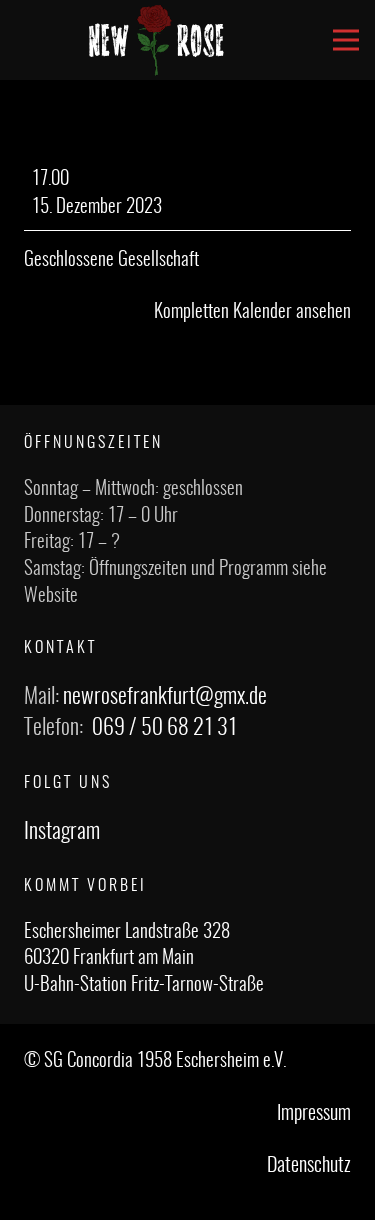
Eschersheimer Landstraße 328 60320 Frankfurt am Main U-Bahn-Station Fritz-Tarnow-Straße (144, 959)
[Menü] (346, 40)
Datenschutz (309, 1166)
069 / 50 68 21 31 (164, 728)
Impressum (314, 1114)
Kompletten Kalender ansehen (252, 312)
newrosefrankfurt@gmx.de (165, 697)
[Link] (156, 40)
